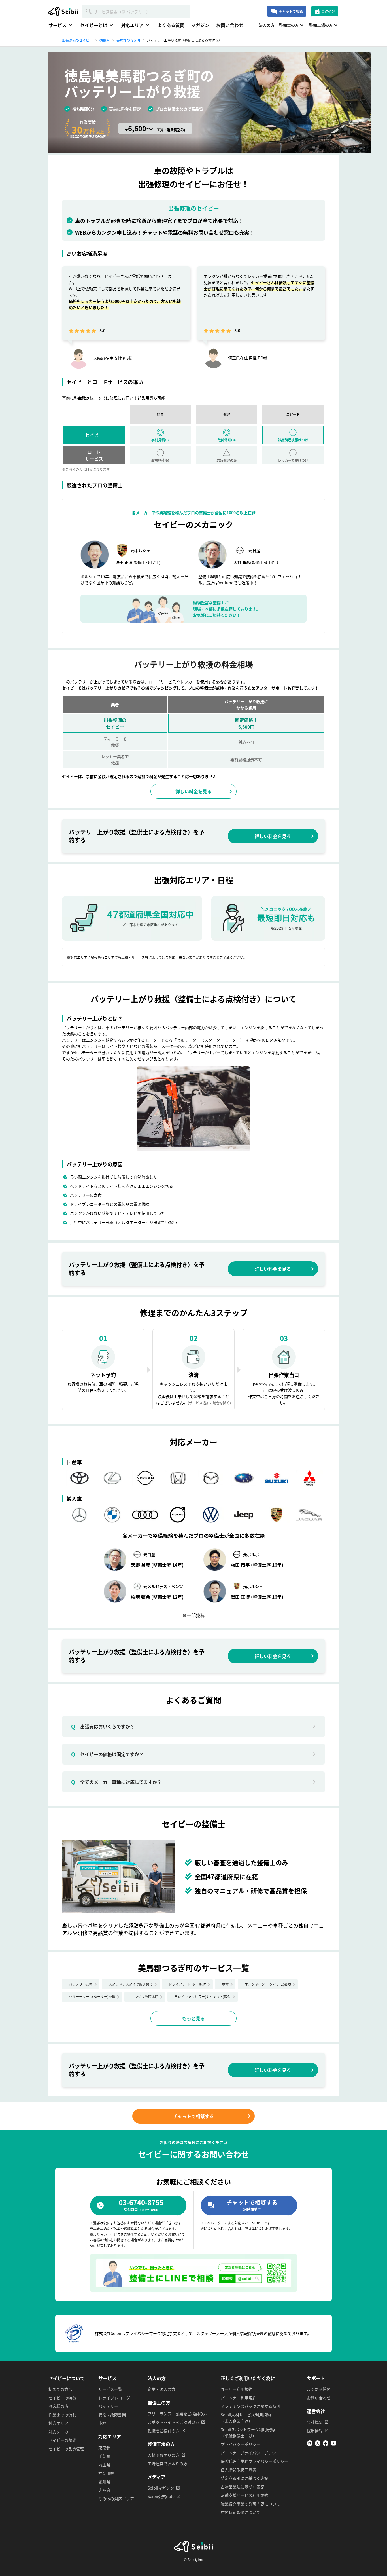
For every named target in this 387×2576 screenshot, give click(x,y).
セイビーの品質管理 (66, 2449)
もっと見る (193, 2018)
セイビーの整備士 (64, 2440)
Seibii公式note (161, 2496)
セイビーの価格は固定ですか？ (107, 1754)
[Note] (310, 2444)
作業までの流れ (62, 2415)
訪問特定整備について (241, 2512)
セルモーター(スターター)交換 (92, 1997)
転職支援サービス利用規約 (244, 2495)
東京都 (104, 2448)
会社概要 (315, 2422)
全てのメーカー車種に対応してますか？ (116, 1782)
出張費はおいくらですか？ (103, 1726)
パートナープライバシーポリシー (250, 2453)
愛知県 (104, 2482)
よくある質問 (171, 25)
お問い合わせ (230, 25)
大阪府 (104, 2490)
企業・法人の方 (161, 2389)
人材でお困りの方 (163, 2455)
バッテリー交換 (81, 1984)
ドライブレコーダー (116, 2398)
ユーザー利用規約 (237, 2389)
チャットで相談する (193, 2116)
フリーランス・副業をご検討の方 (177, 2414)
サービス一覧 (110, 2389)
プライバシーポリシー (241, 2444)
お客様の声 (58, 2406)
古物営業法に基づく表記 (243, 2487)
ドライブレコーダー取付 (187, 1984)
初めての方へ (60, 2389)
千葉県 (104, 2456)
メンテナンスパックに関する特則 (250, 2406)
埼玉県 (104, 2465)
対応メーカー (60, 2432)
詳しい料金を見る (193, 791)
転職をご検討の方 (163, 2431)
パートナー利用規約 (239, 2398)
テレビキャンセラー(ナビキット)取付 (203, 1997)
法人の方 (267, 25)
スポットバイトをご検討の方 (173, 2422)
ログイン (328, 11)
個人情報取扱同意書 (239, 2470)
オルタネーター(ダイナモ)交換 (268, 1984)
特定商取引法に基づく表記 (244, 2478)
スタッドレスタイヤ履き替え (131, 1984)
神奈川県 (106, 2473)
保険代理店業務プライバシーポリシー (254, 2461)
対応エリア (58, 2423)
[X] (318, 2444)
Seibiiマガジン (161, 2488)
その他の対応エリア (116, 2499)
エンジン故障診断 (145, 1997)
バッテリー (108, 2406)
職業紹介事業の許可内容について (250, 2504)
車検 (225, 1984)
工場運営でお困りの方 (167, 2463)
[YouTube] (333, 2444)
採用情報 (315, 2431)
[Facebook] (326, 2444)
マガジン (200, 25)
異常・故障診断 (112, 2415)
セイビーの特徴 (62, 2398)
